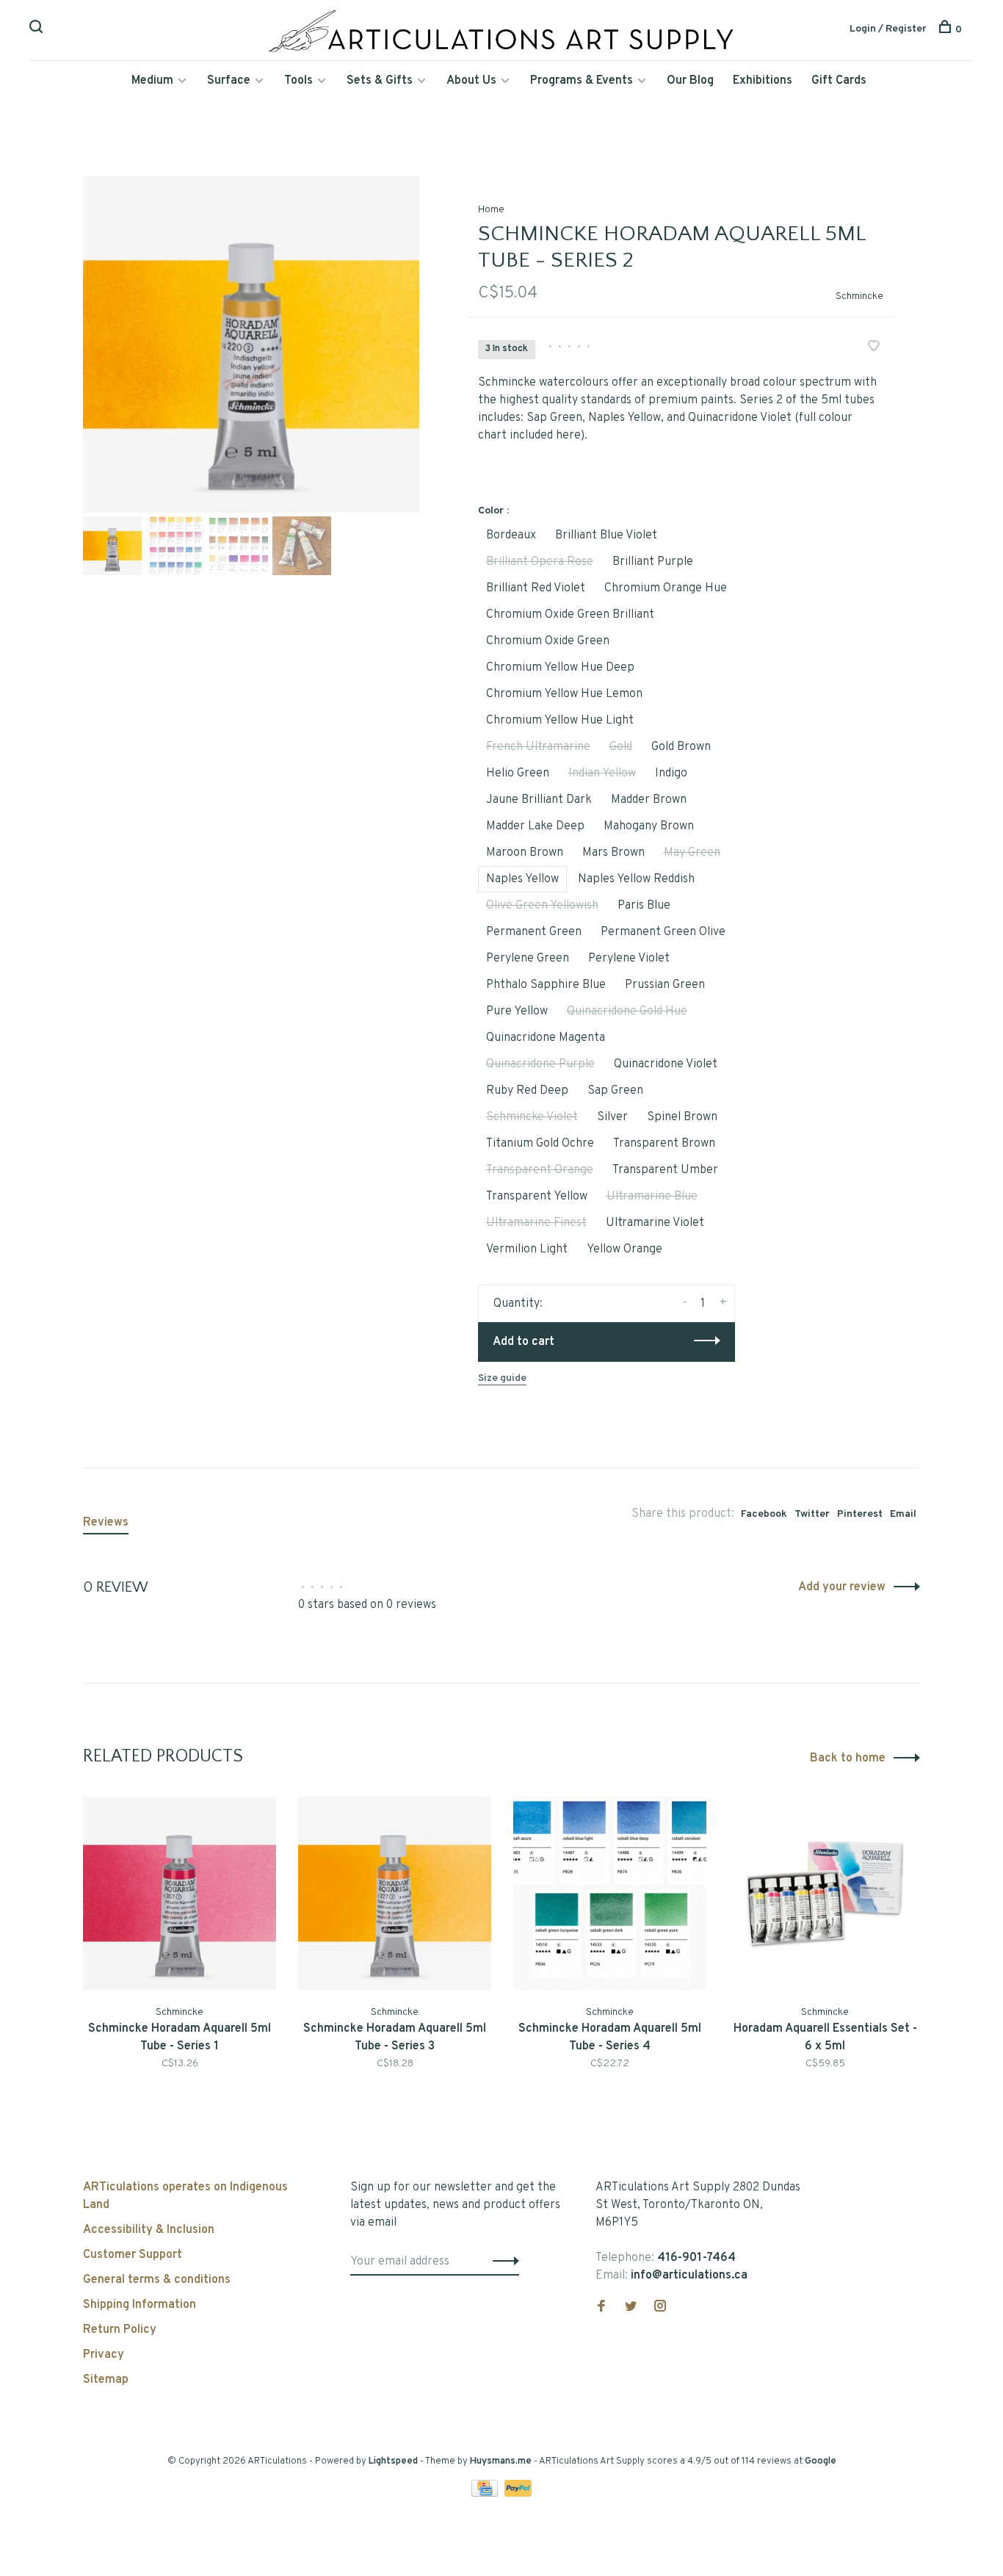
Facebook (764, 1514)
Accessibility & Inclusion (149, 2230)
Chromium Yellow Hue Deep (560, 668)
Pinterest (860, 1514)
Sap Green (615, 1091)
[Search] (38, 30)
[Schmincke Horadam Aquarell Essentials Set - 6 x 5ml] (825, 1893)
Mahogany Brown (649, 826)
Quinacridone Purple (540, 1064)
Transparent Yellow (537, 1197)
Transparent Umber (665, 1170)
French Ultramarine (538, 747)
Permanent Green (534, 932)
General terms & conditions (157, 2280)
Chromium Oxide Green (548, 641)
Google (821, 2461)
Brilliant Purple (653, 562)
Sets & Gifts (380, 81)
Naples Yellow (522, 879)
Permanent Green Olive (663, 932)
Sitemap (106, 2380)
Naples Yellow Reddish (636, 879)
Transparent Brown (664, 1144)
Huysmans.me (502, 2461)
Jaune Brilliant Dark (539, 800)
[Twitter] (631, 2308)
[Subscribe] (502, 2262)
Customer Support (133, 2255)
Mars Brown (613, 853)
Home (491, 210)
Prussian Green (665, 985)
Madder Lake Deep (535, 826)
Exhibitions (763, 81)
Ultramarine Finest (536, 1223)
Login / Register (888, 29)
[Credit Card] (486, 2494)
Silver (612, 1117)
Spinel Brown (682, 1117)
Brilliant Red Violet (536, 588)
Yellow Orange (624, 1249)
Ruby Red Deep (527, 1091)
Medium (152, 81)
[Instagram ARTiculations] (660, 2308)
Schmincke (859, 296)
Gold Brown (681, 747)
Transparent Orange (540, 1170)
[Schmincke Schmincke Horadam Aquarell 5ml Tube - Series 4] (610, 1893)
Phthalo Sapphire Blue (546, 985)
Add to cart (524, 1342)
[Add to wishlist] (874, 348)
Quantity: (518, 1304)
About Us (471, 81)
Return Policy (120, 2330)
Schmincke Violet (532, 1117)
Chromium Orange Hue (666, 588)
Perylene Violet (629, 959)
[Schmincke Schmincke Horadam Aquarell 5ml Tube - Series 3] (395, 1893)
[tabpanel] (251, 344)
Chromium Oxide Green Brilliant (570, 615)
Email (903, 1514)
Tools (298, 81)
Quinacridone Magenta (546, 1038)
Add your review (842, 1587)
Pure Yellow (517, 1011)
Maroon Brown (525, 853)
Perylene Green (528, 959)
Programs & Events (582, 81)
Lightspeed (393, 2461)
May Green (692, 853)
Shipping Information (140, 2305)
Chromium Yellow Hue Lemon (564, 694)
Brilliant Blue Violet (606, 535)
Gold (621, 747)
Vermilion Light (527, 1249)
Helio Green (518, 773)
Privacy (104, 2355)
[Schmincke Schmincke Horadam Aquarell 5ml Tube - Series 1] (180, 1893)
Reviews (106, 1523)
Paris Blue (644, 906)
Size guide (502, 1378)
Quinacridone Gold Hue (627, 1011)
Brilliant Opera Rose (540, 562)
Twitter (812, 1514)
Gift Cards (839, 81)
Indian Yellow (602, 773)
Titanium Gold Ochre (540, 1144)
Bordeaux (511, 535)
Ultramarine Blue (652, 1197)
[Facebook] (601, 2308)
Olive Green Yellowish (542, 906)
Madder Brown (649, 800)
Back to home (848, 1758)
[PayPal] (518, 2494)
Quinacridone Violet (666, 1064)
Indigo (671, 773)
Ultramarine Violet (655, 1223)
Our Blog (690, 81)
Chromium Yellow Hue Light (560, 721)
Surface (229, 81)
